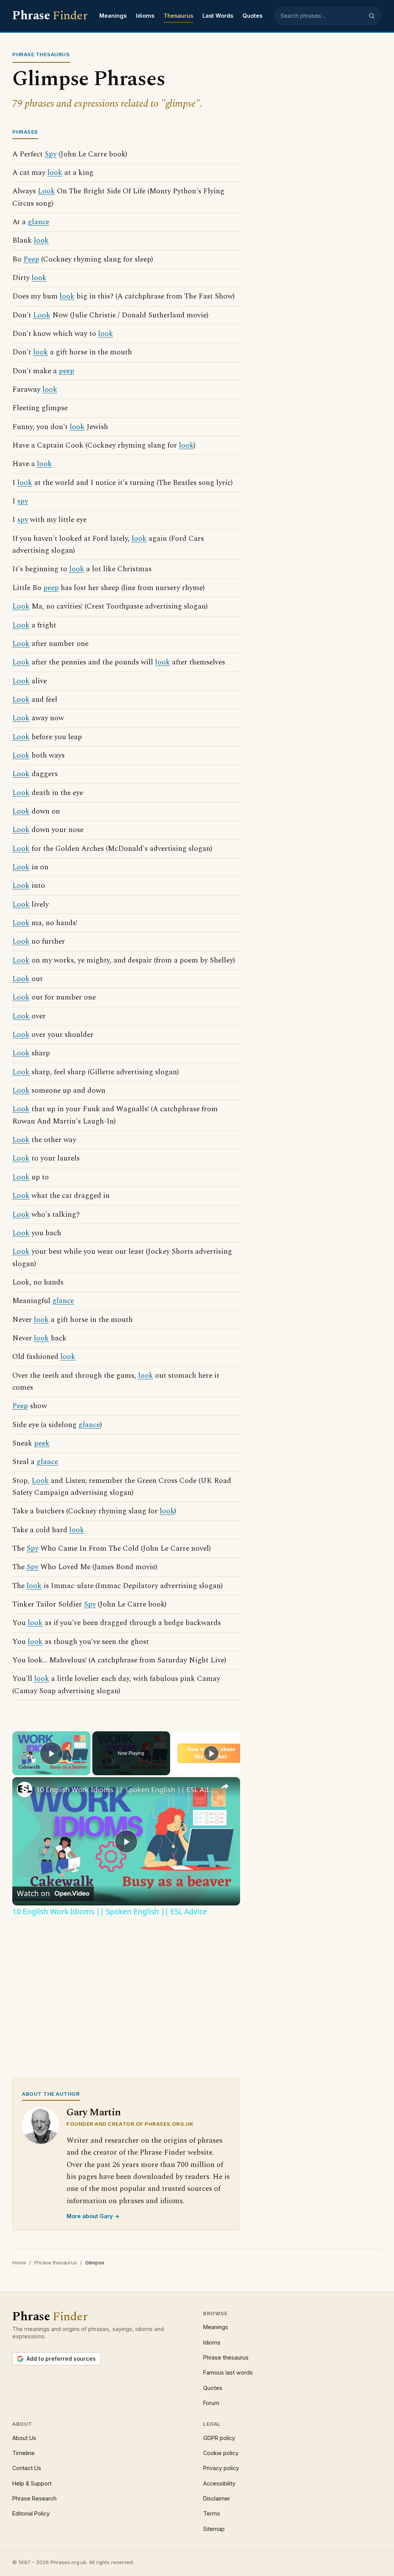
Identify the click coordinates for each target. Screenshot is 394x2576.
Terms (212, 2513)
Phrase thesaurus (56, 2262)
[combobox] (322, 16)
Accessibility (219, 2483)
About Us (24, 2438)
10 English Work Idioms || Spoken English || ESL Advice (125, 1789)
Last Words (218, 16)
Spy (51, 154)
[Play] (211, 1753)
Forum (211, 2403)
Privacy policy (221, 2468)
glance (38, 222)
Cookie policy (221, 2453)
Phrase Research (34, 2498)
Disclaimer (217, 2498)
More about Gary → (93, 2216)
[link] (25, 1789)
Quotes (252, 16)
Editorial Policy (31, 2513)
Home (19, 2262)
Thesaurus (178, 16)
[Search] (372, 16)
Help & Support (32, 2483)
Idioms (145, 16)
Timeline (23, 2453)
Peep (31, 259)
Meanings (113, 16)
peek (42, 1443)
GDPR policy (219, 2438)
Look (46, 191)
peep (67, 371)
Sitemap (214, 2529)
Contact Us (27, 2468)
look (55, 173)
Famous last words (228, 2372)
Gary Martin (94, 2112)
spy (23, 501)
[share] (225, 1786)
